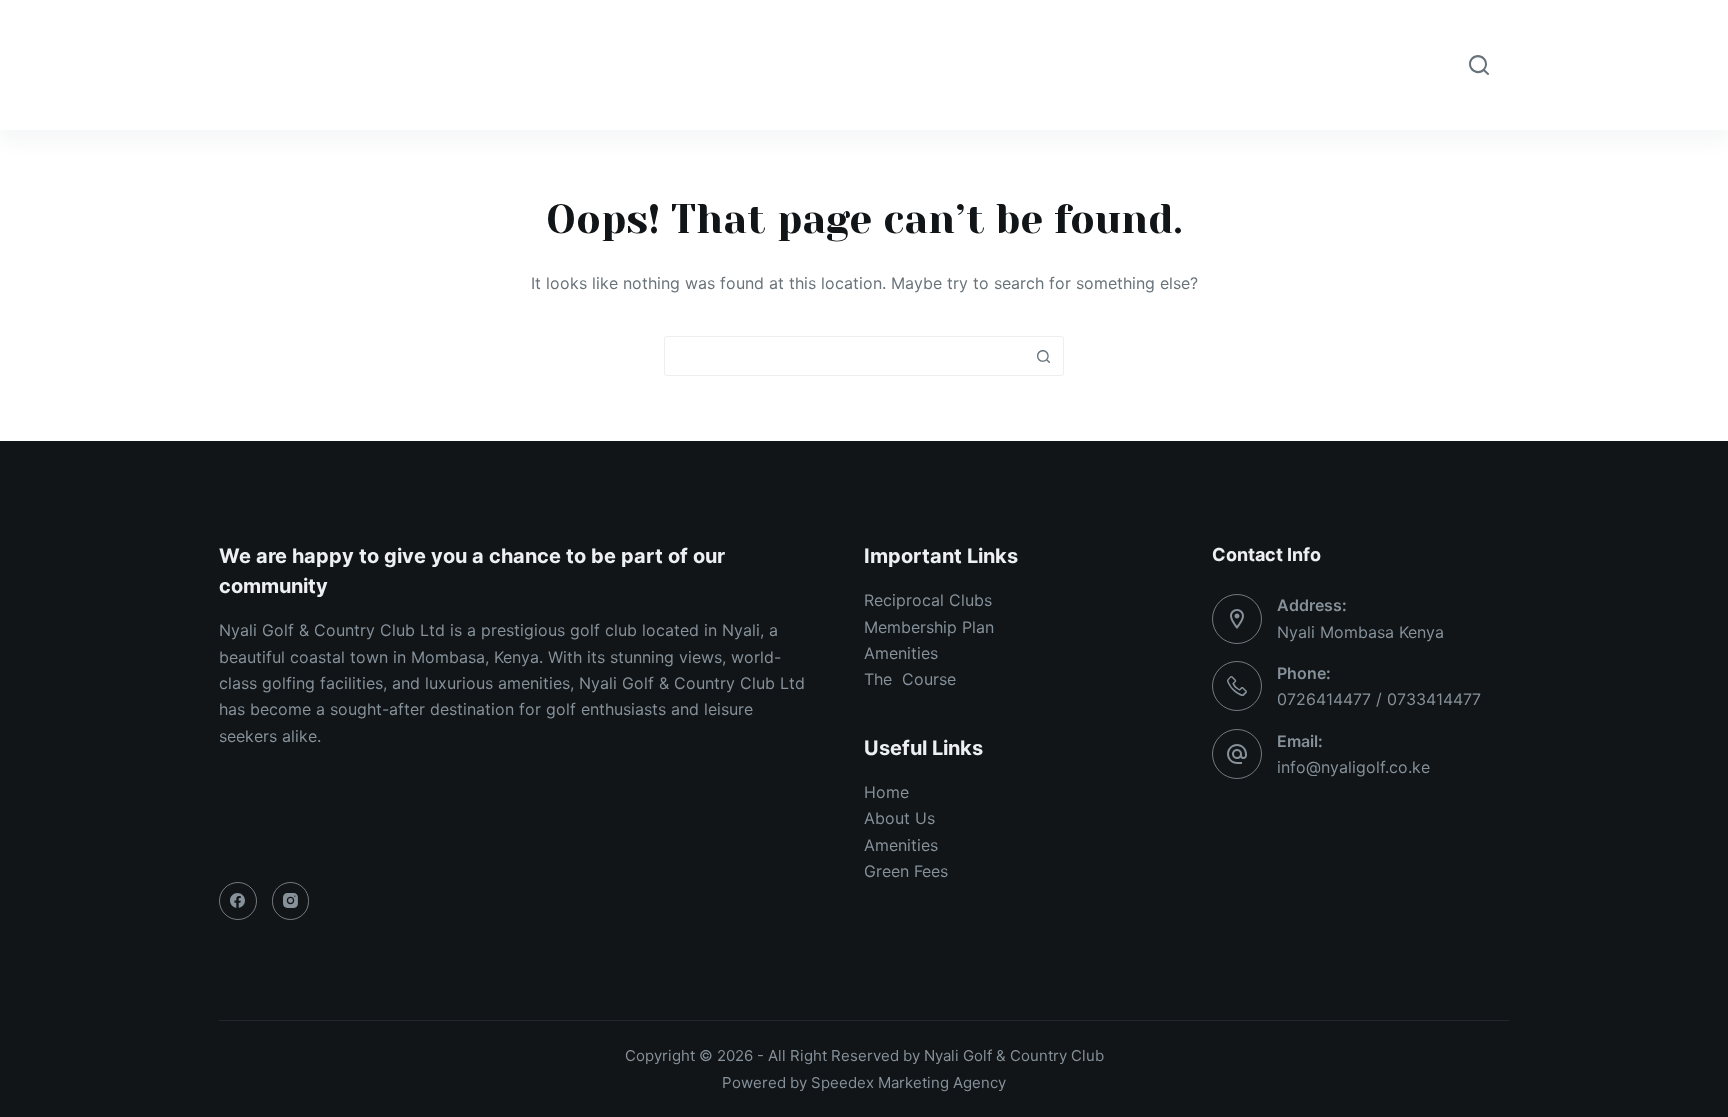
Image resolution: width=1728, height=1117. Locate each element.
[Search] (1479, 65)
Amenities (751, 65)
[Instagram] (291, 901)
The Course (910, 679)
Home (503, 65)
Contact (1216, 65)
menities (906, 653)
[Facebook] (238, 901)
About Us (899, 818)
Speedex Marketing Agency (908, 1082)
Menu (984, 65)
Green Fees (908, 871)
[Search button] (1044, 356)
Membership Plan (929, 627)
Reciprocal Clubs (928, 600)
